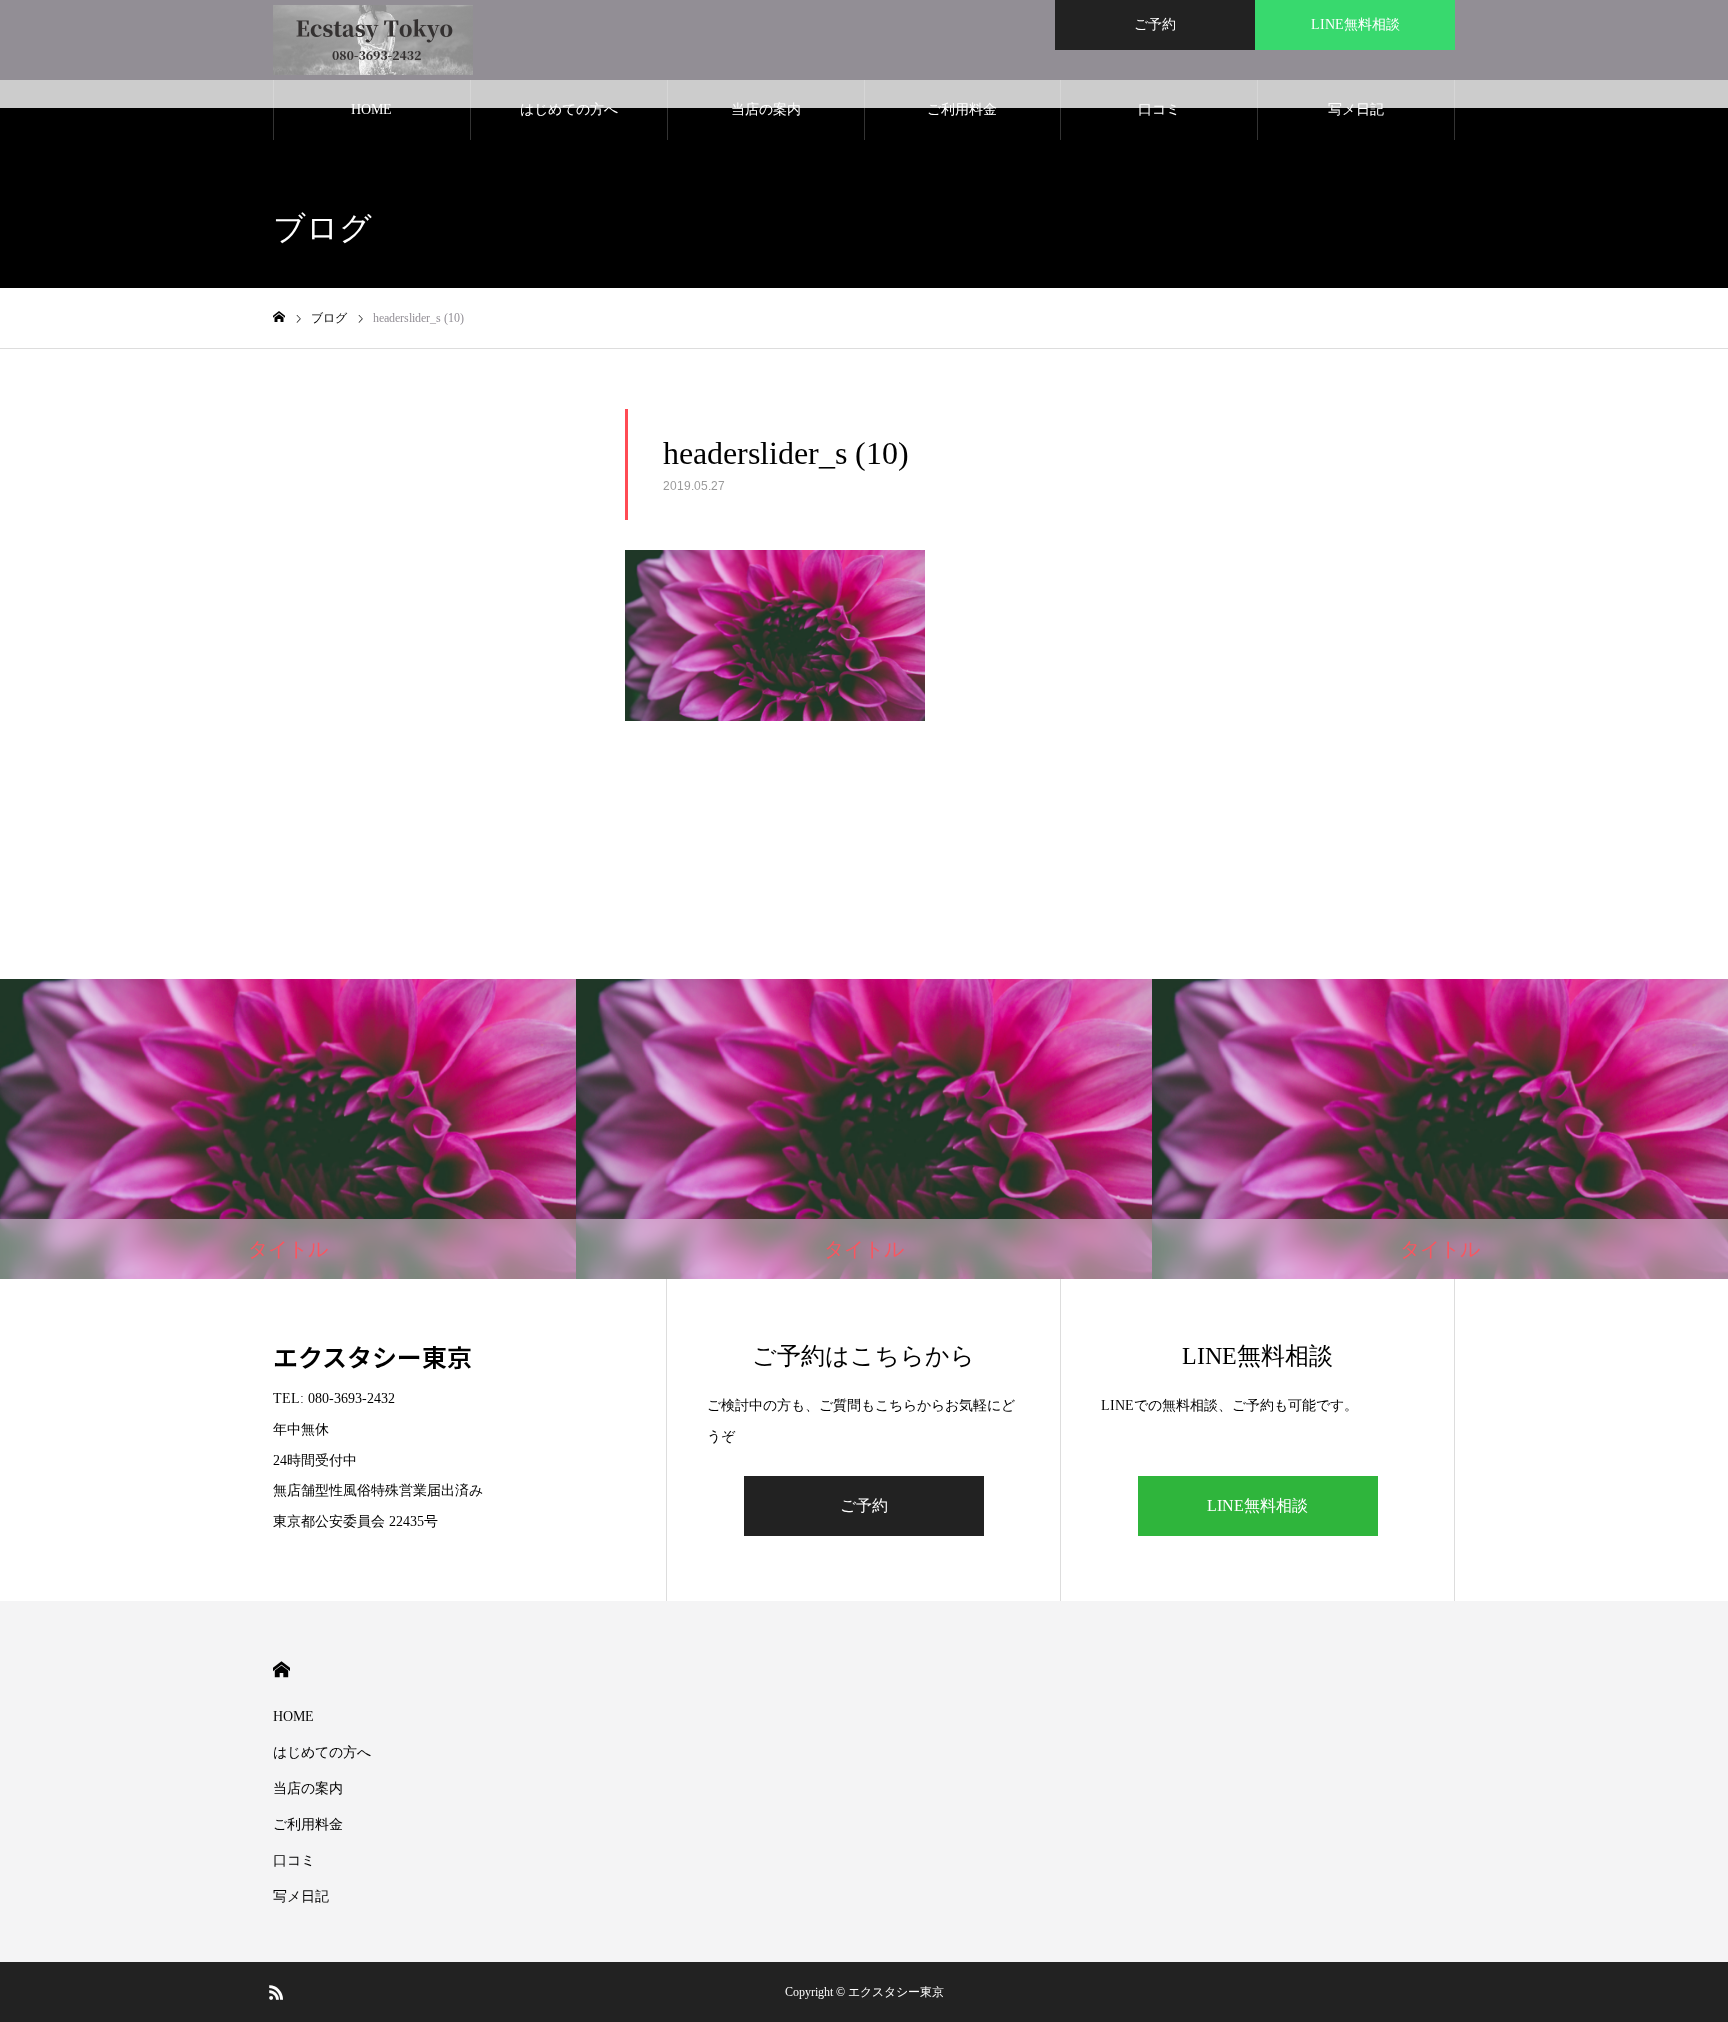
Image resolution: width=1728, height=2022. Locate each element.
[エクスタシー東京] (373, 40)
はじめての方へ (569, 109)
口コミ (1159, 109)
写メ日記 (1356, 109)
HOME (371, 109)
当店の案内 (766, 109)
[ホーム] (279, 317)
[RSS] (276, 1992)
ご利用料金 (962, 109)
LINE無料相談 (1355, 24)
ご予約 (1155, 24)
